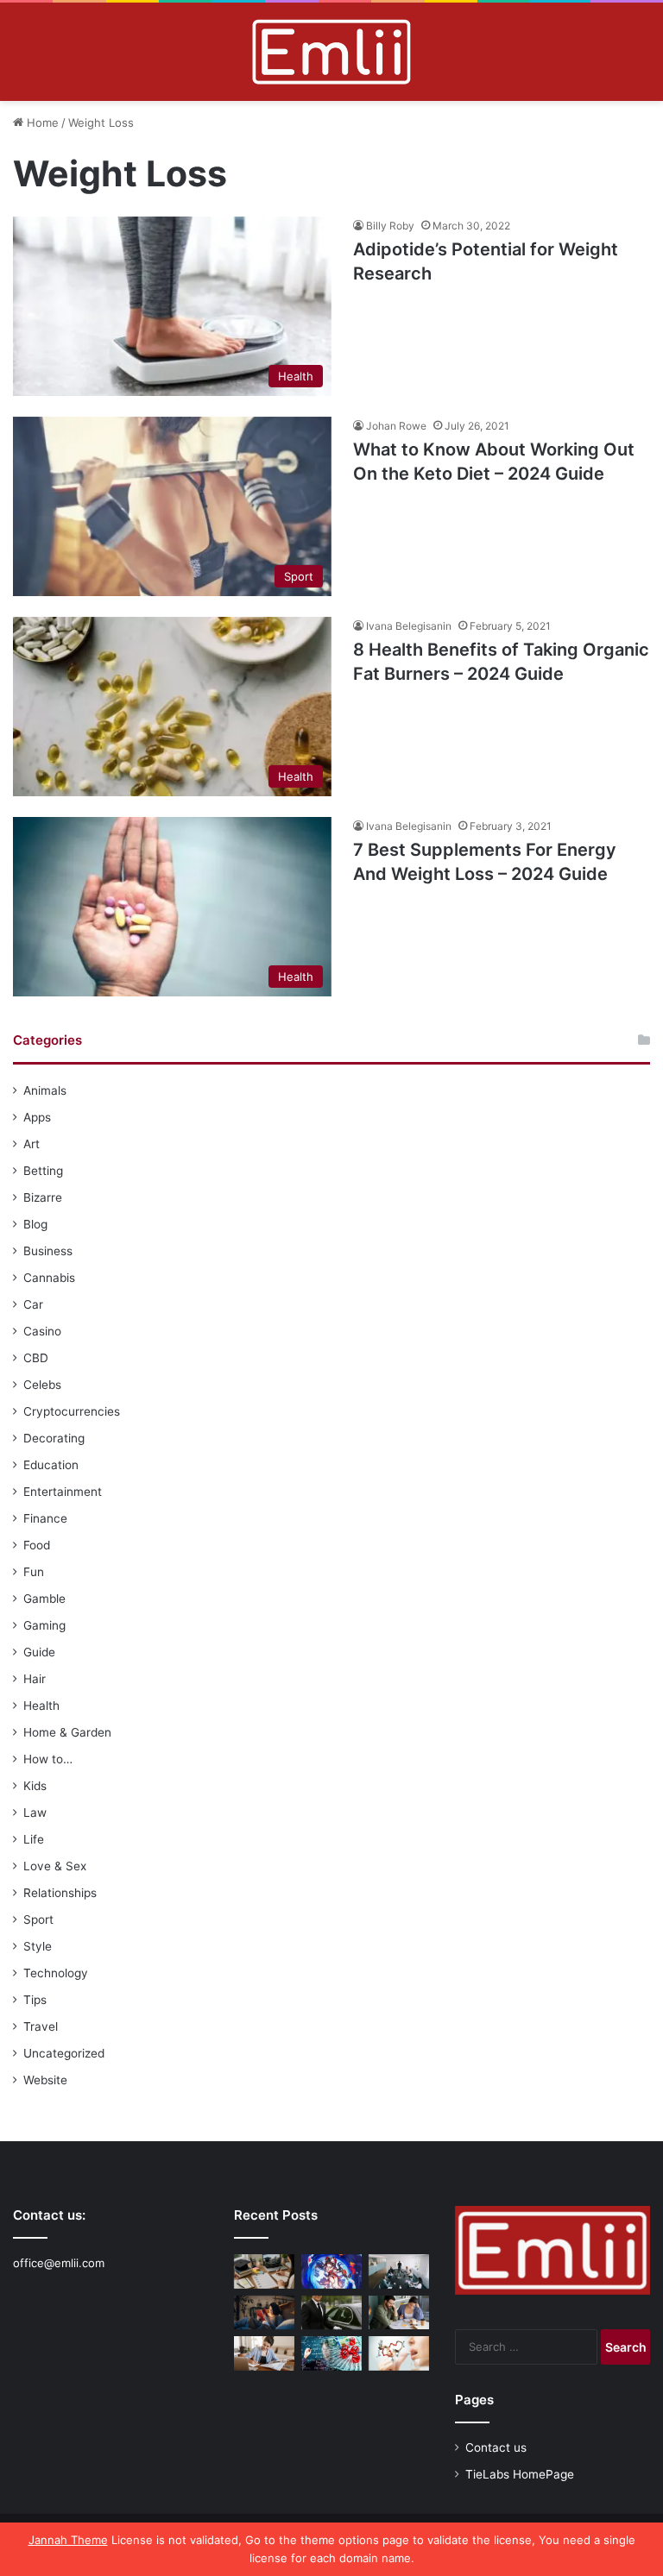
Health (41, 1706)
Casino (42, 1331)
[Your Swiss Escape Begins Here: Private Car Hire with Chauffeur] (331, 2312)
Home (41, 123)
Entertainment (63, 1492)
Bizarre (43, 1197)
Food (37, 1545)
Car (33, 1304)
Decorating (54, 1438)
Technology (56, 1973)
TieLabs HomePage (520, 2474)
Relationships (60, 1893)
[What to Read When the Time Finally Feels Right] (264, 2312)
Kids (35, 1786)
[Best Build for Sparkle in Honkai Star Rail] (331, 2271)
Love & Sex (55, 1866)
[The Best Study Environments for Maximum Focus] (264, 2353)
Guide (39, 1652)
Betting (43, 1171)
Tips (35, 2000)
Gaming (44, 1625)
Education (51, 1465)
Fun (34, 1572)
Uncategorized (64, 2053)
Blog (35, 1224)
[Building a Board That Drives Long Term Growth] (399, 2271)
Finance (45, 1518)
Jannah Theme (68, 2540)
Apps (37, 1117)
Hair (35, 1679)
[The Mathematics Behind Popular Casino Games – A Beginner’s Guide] (331, 2353)
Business (48, 1251)
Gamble (44, 1599)
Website (45, 2080)
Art (32, 1144)
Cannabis (49, 1278)
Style (38, 1946)
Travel (41, 2026)
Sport (38, 1919)
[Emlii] (331, 52)
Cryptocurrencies (72, 1411)
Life (34, 1839)
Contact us (496, 2447)
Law (35, 1813)
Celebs (42, 1385)
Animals (45, 1090)
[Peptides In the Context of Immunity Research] (399, 2353)
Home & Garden (67, 1732)
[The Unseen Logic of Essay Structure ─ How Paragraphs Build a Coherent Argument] (399, 2312)
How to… (48, 1759)
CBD (36, 1358)
